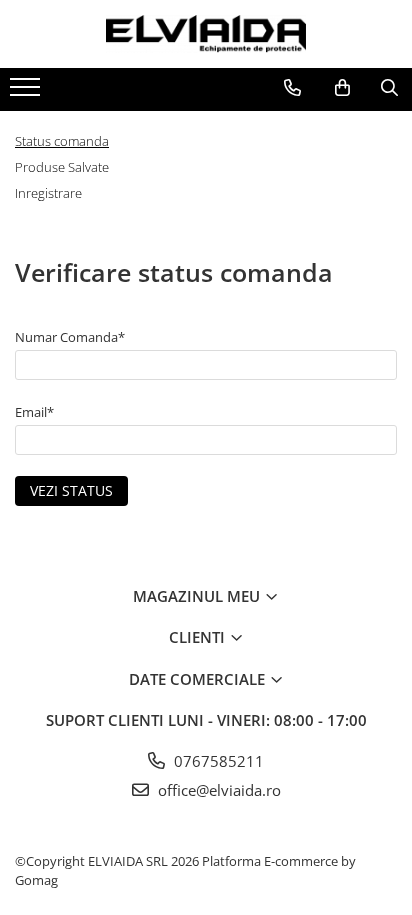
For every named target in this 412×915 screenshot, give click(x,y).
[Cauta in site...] (389, 88)
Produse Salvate (62, 167)
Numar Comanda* (70, 337)
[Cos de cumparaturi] (342, 88)
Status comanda (62, 141)
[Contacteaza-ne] (292, 88)
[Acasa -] (206, 34)
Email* (34, 412)
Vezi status (71, 490)
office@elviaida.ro (217, 790)
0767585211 (217, 761)
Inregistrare (48, 193)
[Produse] (27, 93)
